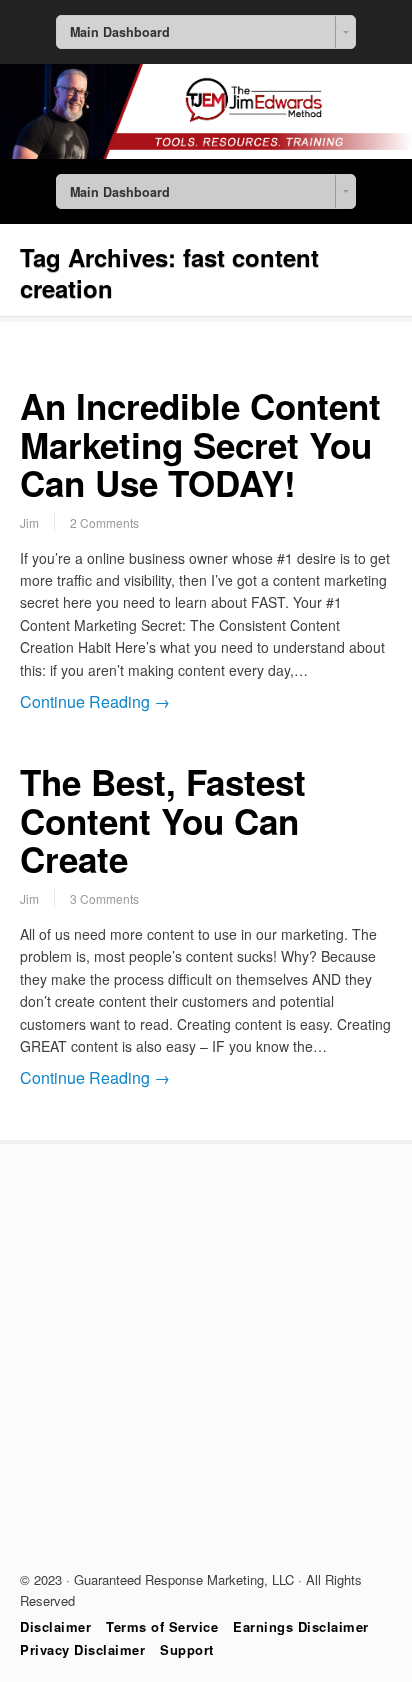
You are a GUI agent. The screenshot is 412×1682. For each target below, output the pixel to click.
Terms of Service (162, 1626)
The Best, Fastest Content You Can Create (163, 820)
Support (187, 1649)
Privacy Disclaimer (82, 1649)
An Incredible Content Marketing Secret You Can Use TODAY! (200, 444)
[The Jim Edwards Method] (206, 153)
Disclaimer (55, 1626)
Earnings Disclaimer (301, 1626)
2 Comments (104, 522)
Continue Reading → (95, 701)
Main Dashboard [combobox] (120, 32)
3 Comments (104, 898)
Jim (29, 522)
